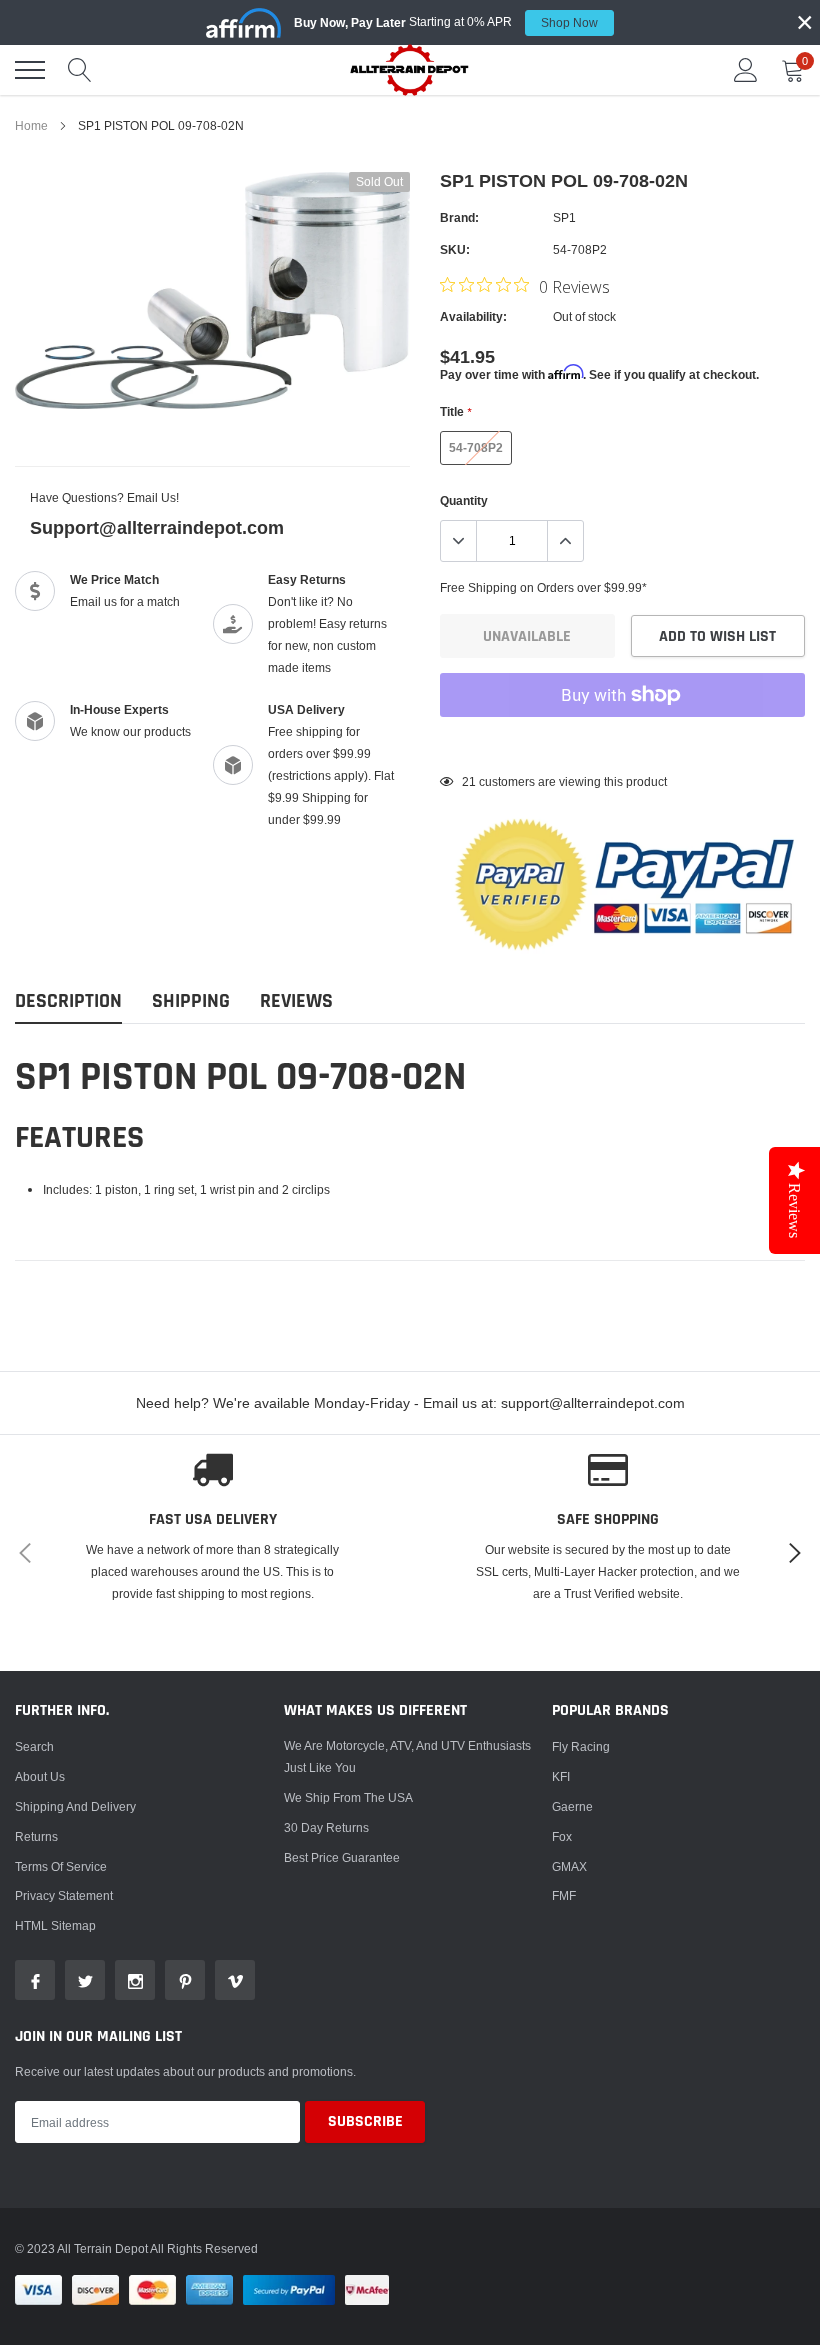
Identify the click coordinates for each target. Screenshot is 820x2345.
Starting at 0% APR (446, 22)
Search (34, 1746)
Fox (562, 1836)
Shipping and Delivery (75, 1806)
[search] (80, 70)
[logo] (410, 69)
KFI (561, 1776)
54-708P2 (476, 447)
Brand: (459, 217)
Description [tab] (68, 1001)
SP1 (564, 217)
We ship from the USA (348, 1797)
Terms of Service (61, 1866)
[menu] (30, 70)
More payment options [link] (622, 744)
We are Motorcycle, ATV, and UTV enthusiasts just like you (407, 1756)
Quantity (464, 500)
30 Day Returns (326, 1827)
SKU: (455, 249)
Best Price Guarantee (342, 1857)
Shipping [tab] (191, 1001)
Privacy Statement (64, 1895)
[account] (746, 69)
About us (40, 1776)
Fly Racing (581, 1746)
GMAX (569, 1866)
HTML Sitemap (55, 1925)
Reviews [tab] (296, 1001)
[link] (35, 1980)
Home (31, 125)
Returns (36, 1836)
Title (455, 411)
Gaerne (572, 1806)
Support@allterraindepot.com (157, 527)
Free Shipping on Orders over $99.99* (543, 587)
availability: (473, 316)
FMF (564, 1895)
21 (469, 781)
